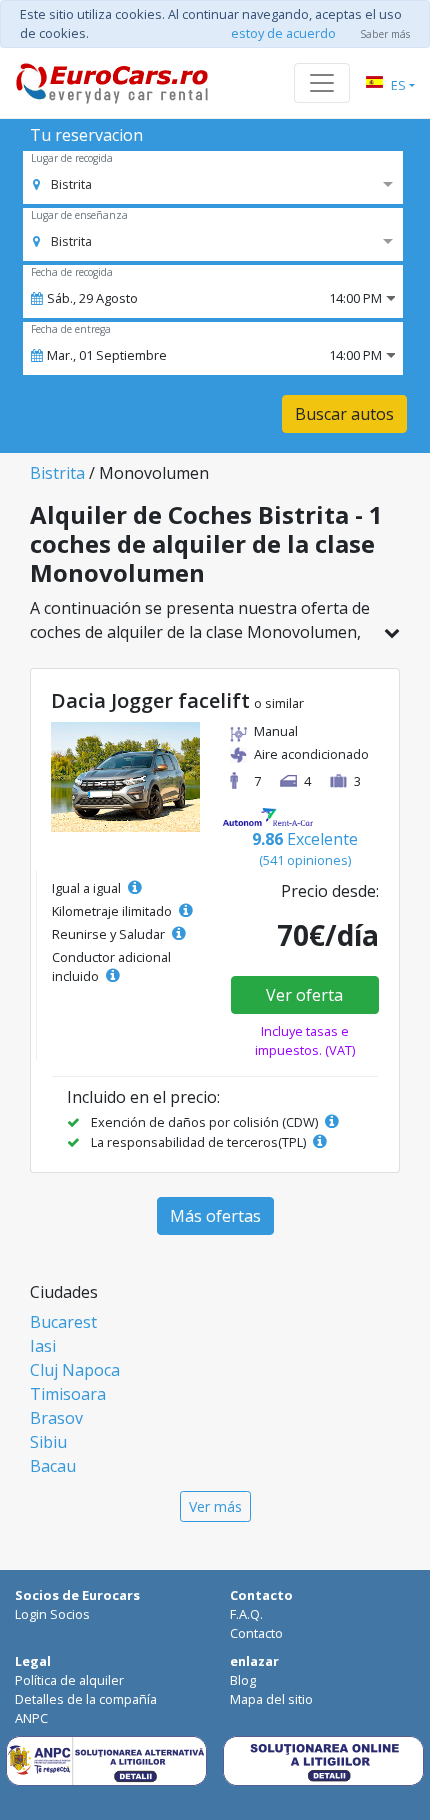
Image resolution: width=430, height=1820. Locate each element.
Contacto (256, 1633)
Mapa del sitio (271, 1699)
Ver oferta (304, 995)
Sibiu (48, 1442)
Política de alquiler (69, 1680)
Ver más (215, 1506)
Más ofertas (215, 1216)
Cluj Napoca (75, 1370)
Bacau (53, 1466)
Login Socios (52, 1614)
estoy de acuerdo (283, 33)
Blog (243, 1680)
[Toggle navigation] (322, 83)
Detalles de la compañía (86, 1699)
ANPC (31, 1718)
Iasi (43, 1346)
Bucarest (63, 1322)
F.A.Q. (246, 1614)
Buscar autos (344, 414)
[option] (62, 184)
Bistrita (57, 473)
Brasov (56, 1418)
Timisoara (68, 1394)
